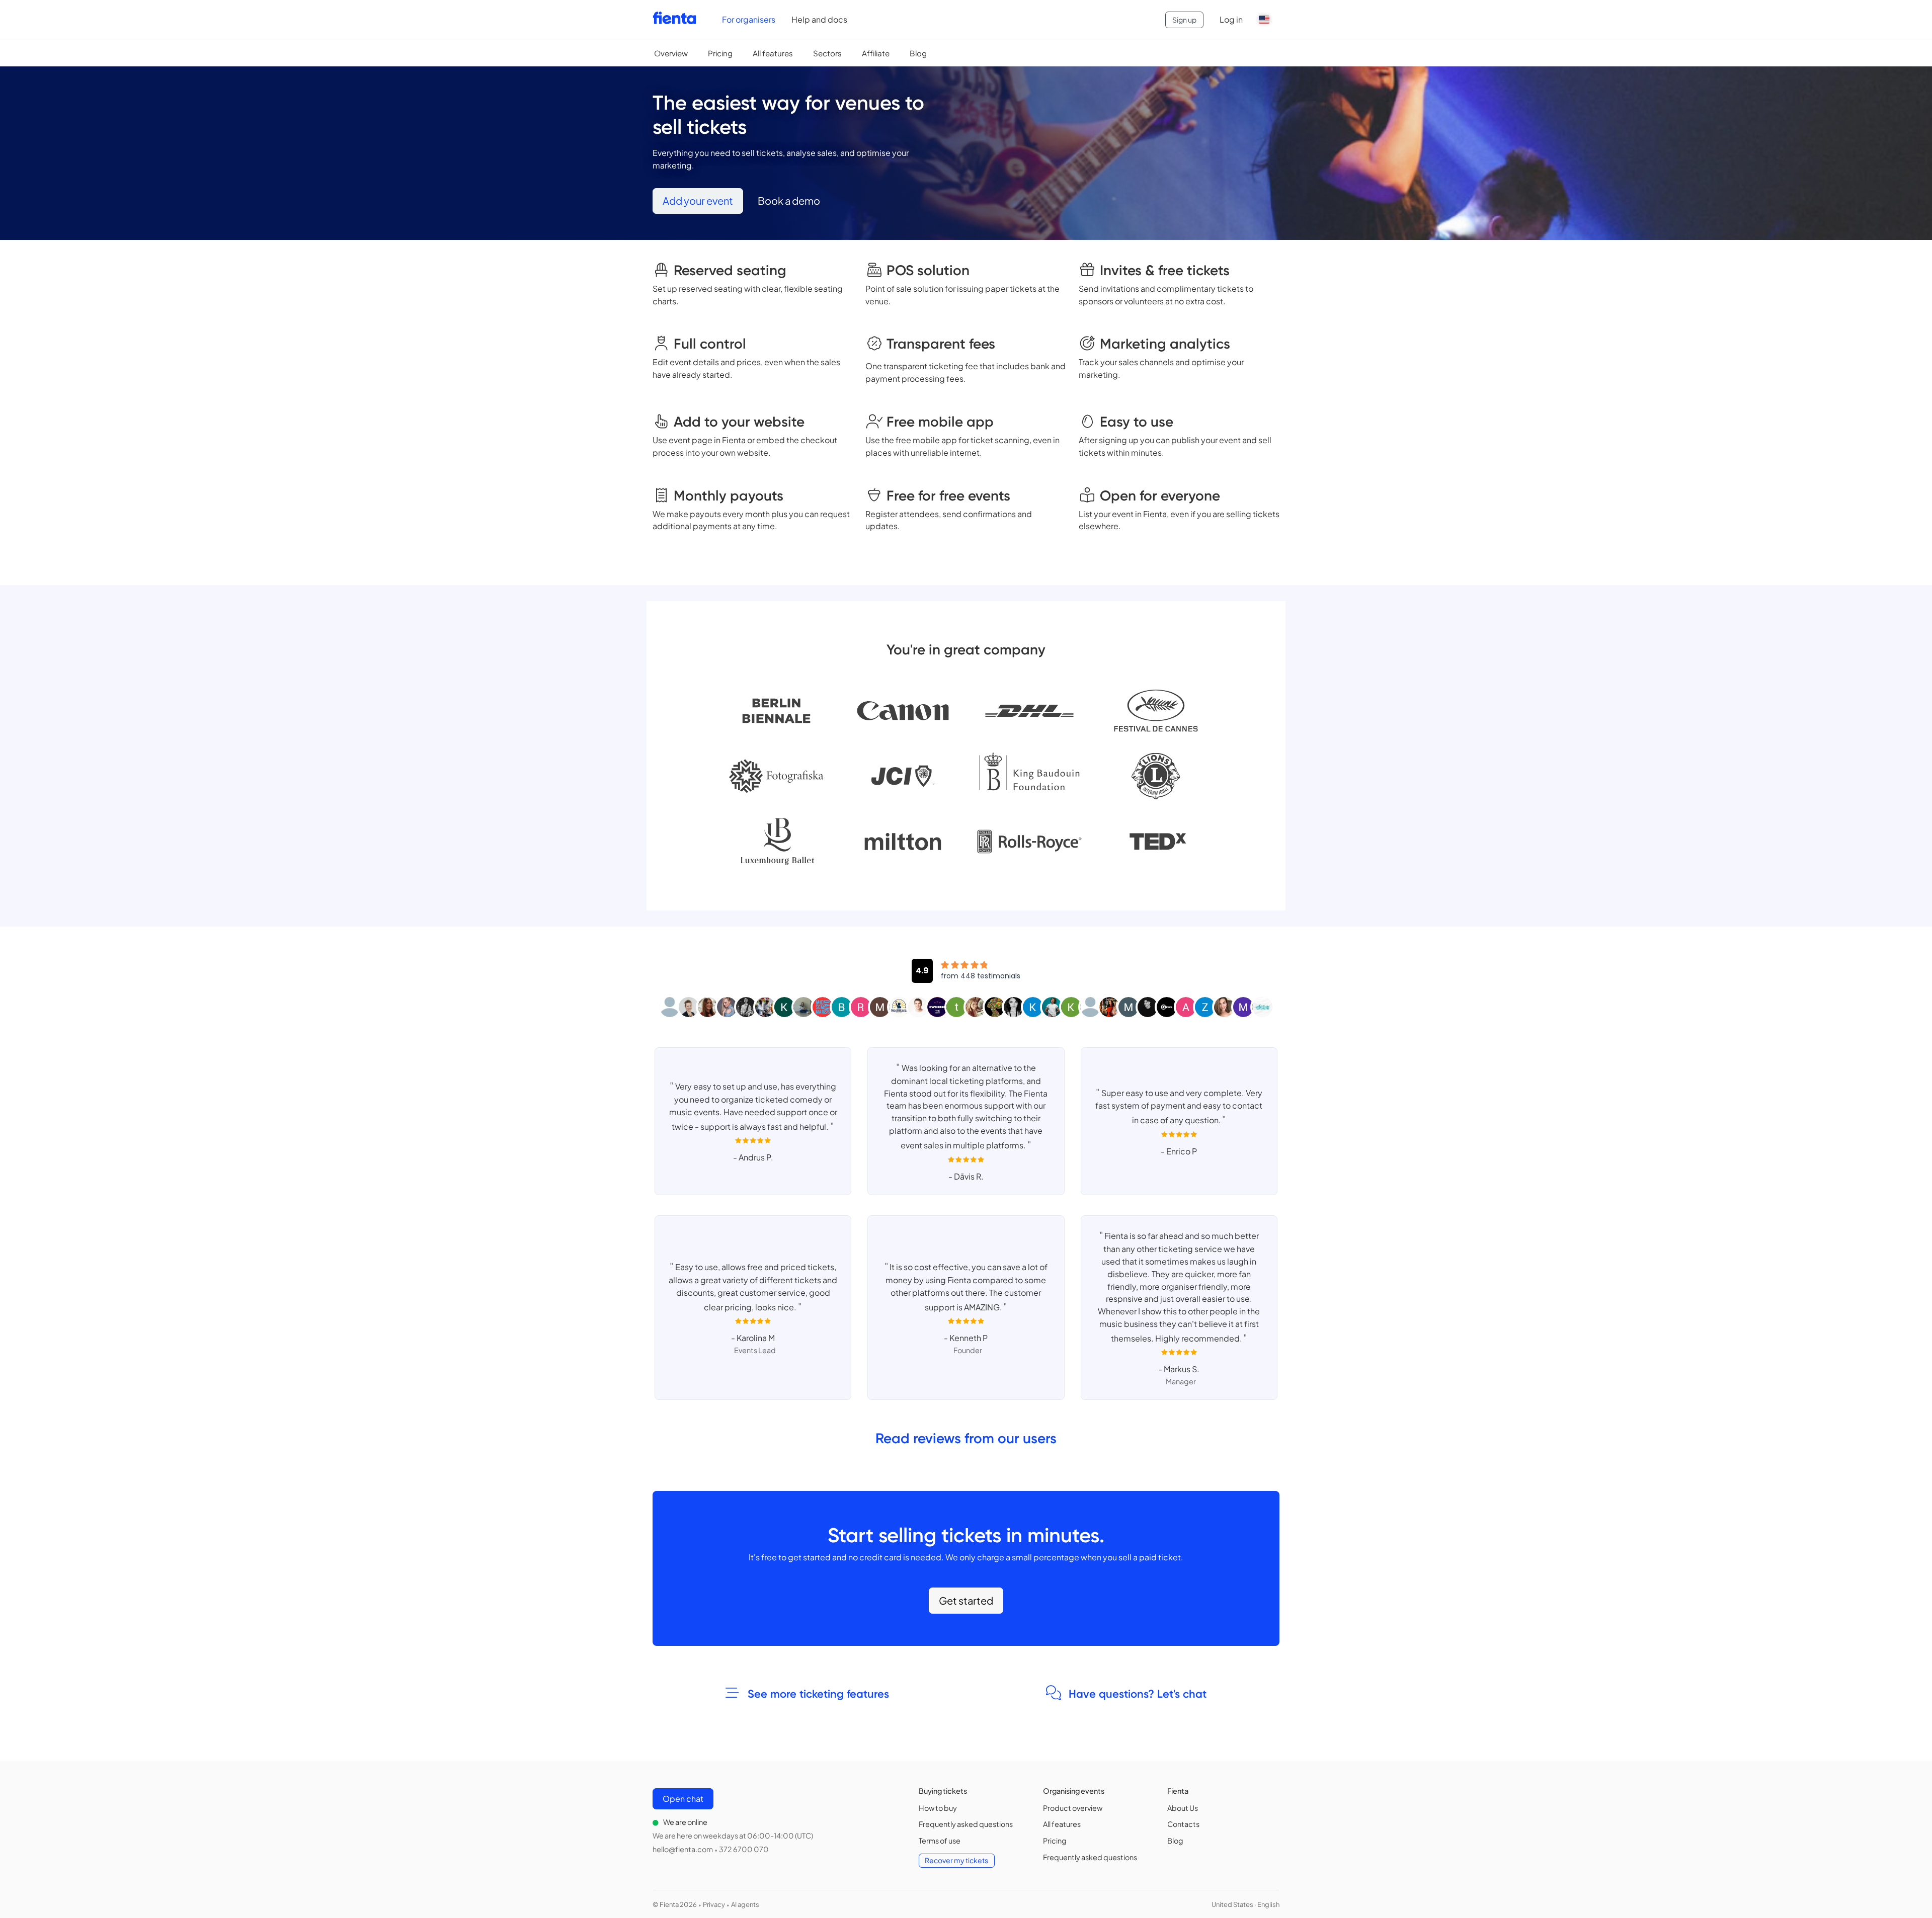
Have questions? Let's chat (1136, 1694)
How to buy (938, 1808)
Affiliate (876, 53)
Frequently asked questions (966, 1824)
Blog (918, 53)
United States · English (1245, 1904)
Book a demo (789, 200)
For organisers (749, 19)
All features (773, 53)
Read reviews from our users (966, 1438)
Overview (671, 53)
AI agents (745, 1904)
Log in (1231, 19)
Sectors (827, 53)
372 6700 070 (744, 1849)
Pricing (720, 53)
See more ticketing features (817, 1694)
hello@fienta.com (683, 1849)
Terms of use (940, 1841)
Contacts (1183, 1824)
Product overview (1073, 1808)
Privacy (714, 1904)
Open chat (683, 1799)
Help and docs (819, 19)
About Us (1183, 1808)
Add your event (698, 200)
